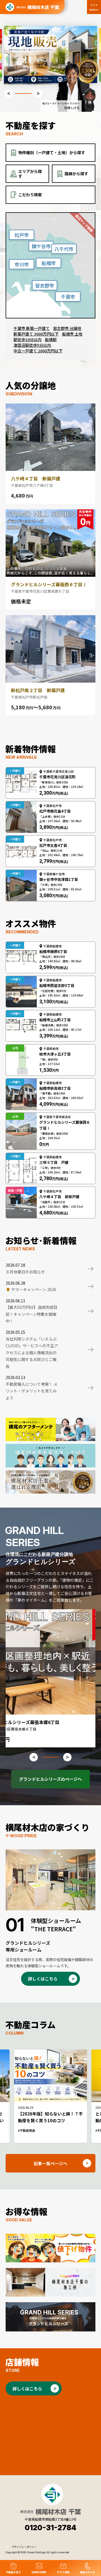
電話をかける (88, 2572)
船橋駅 (51, 339)
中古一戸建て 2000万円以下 (38, 351)
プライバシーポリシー (24, 2547)
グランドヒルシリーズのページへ (50, 1779)
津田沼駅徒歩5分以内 (32, 345)
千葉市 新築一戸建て (32, 328)
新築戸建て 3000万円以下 (36, 334)
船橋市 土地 (72, 334)
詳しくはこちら (43, 1979)
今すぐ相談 (63, 2572)
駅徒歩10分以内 (27, 339)
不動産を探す (13, 2572)
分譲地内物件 (39, 2572)
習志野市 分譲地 (67, 328)
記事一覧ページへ (50, 2163)
